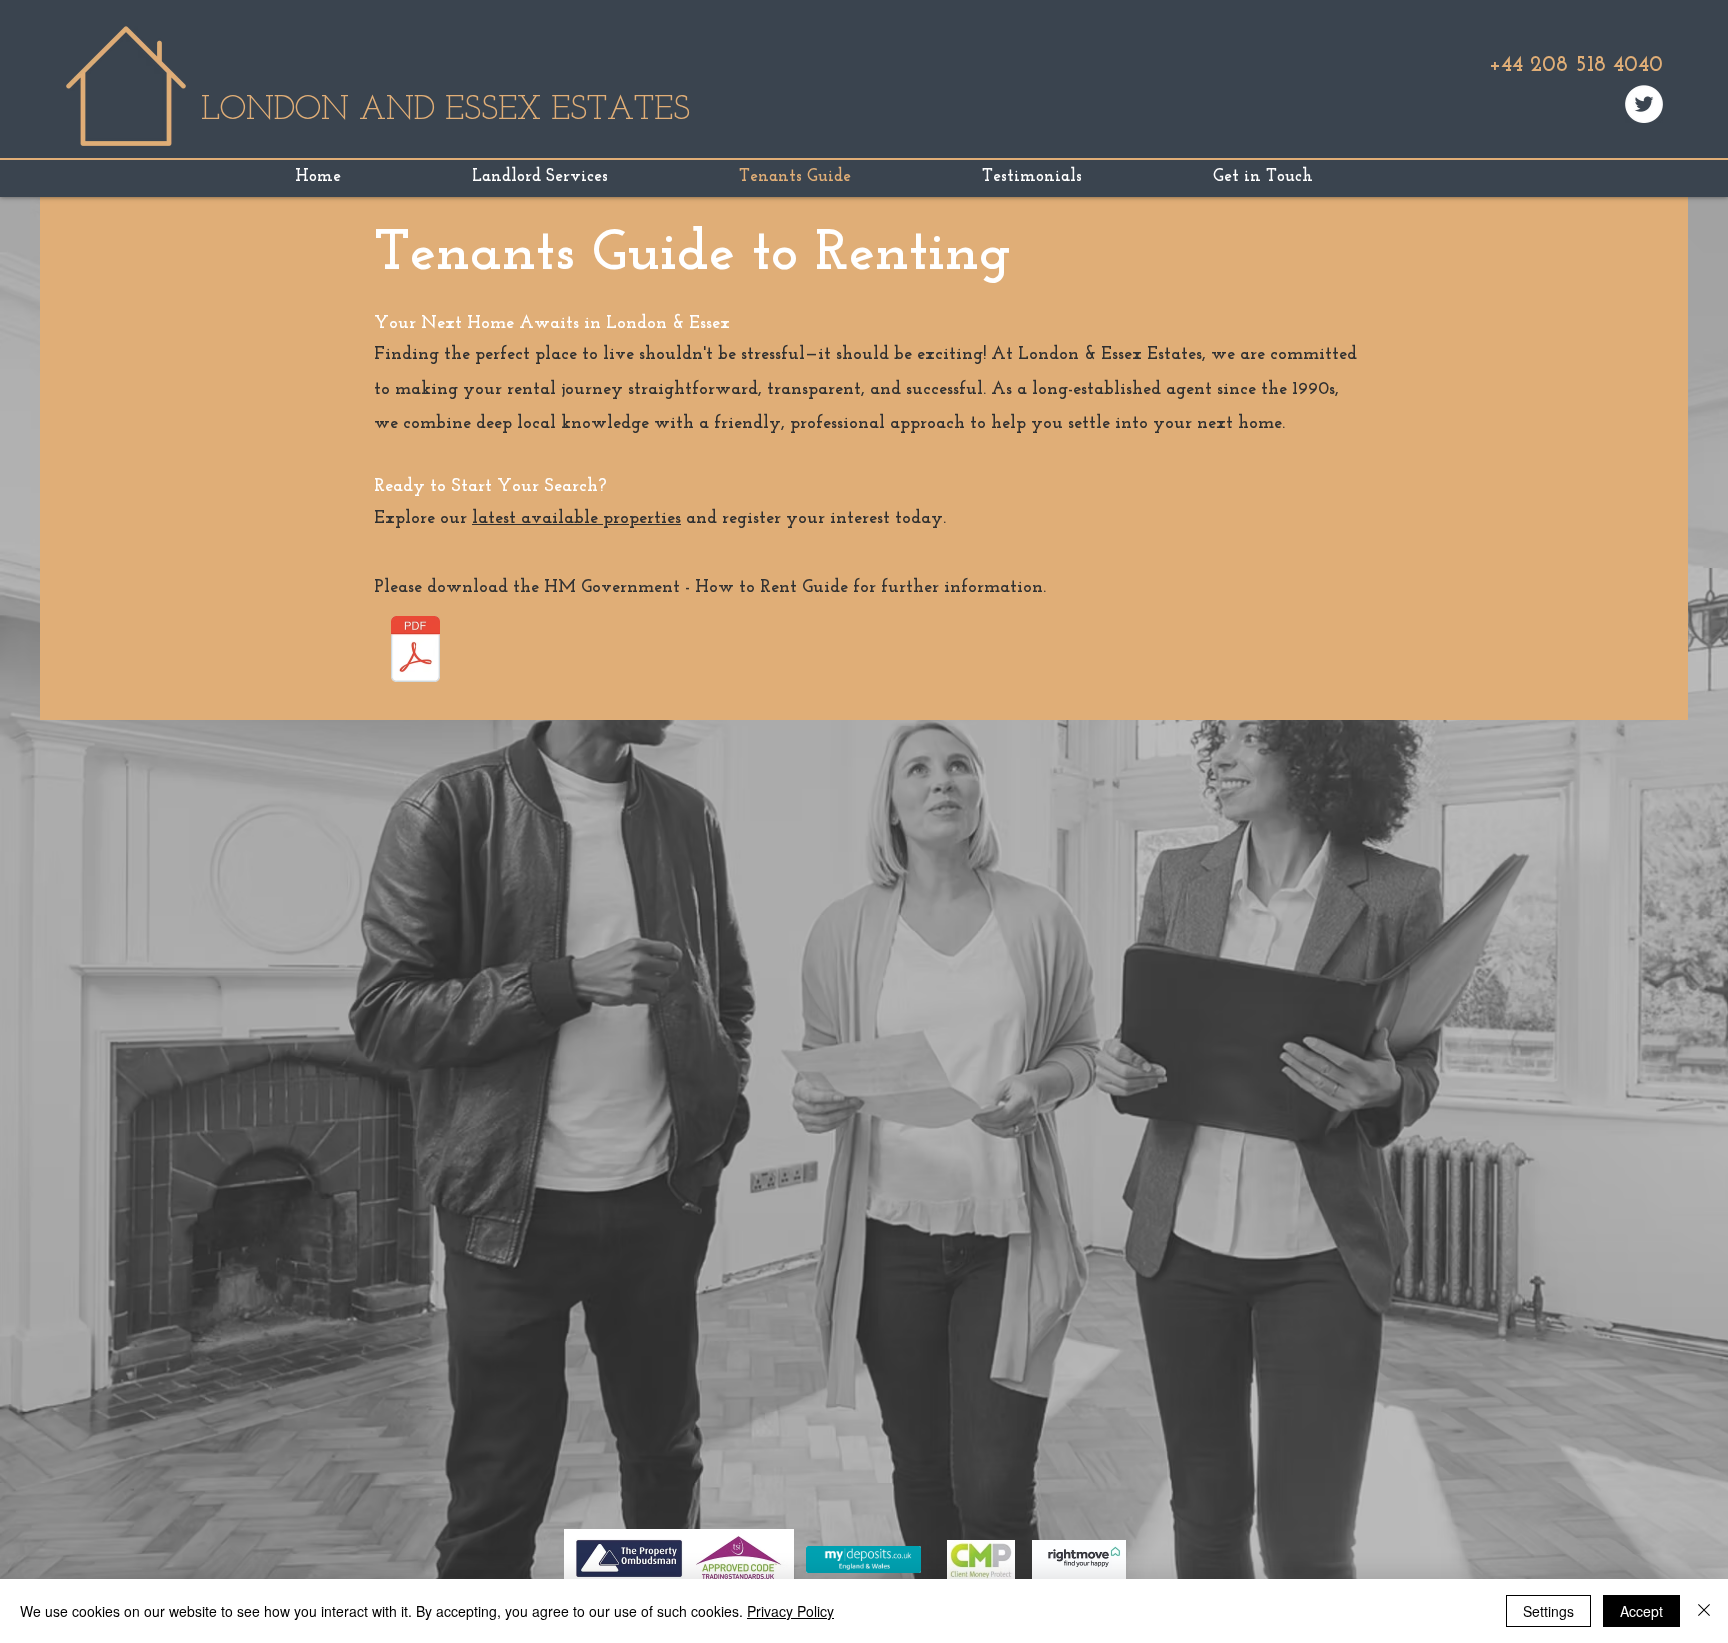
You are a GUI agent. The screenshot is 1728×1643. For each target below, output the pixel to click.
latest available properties (576, 519)
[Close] (1704, 1611)
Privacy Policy (790, 1611)
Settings (1548, 1611)
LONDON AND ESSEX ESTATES (445, 110)
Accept (1641, 1611)
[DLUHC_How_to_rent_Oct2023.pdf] (415, 651)
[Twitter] (1644, 104)
